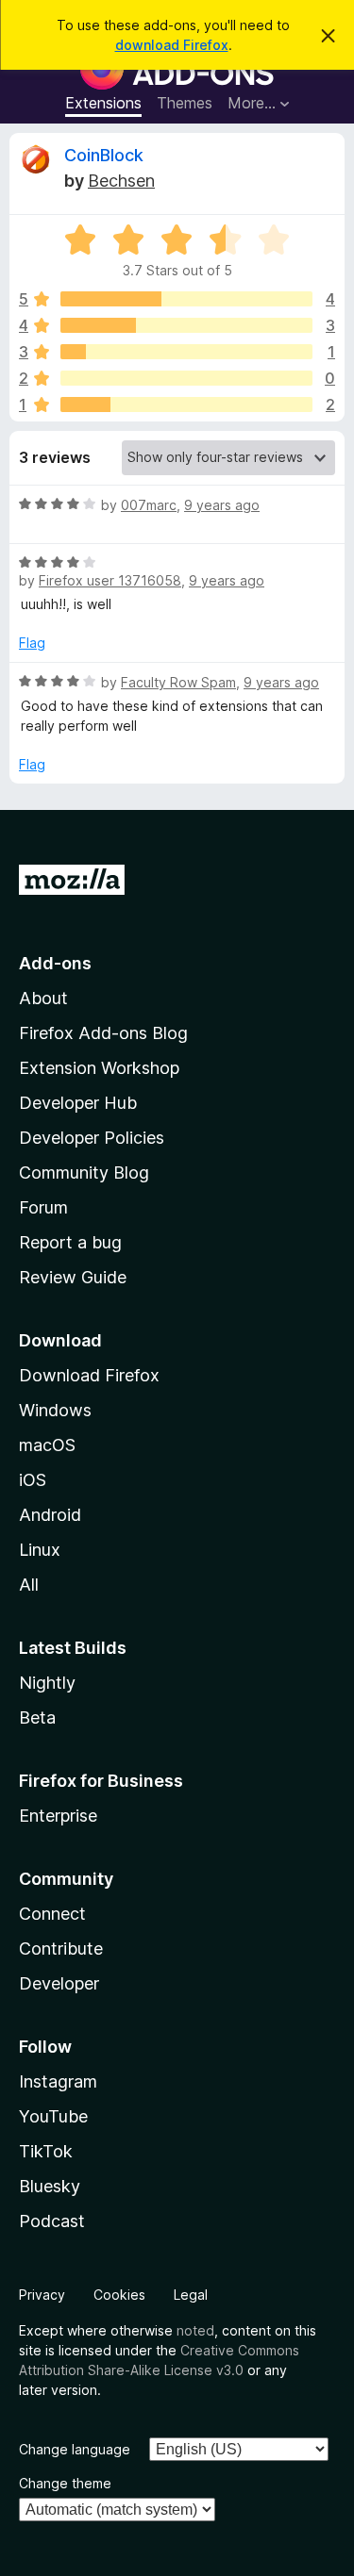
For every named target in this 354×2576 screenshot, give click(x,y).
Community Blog (84, 1172)
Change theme (65, 2483)
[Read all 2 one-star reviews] (186, 405)
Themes (185, 103)
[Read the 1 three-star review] (186, 352)
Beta (37, 1717)
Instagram (58, 2081)
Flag (32, 643)
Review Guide (73, 1277)
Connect (52, 1914)
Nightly (47, 1683)
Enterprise (58, 1816)
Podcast (52, 2221)
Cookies (119, 2295)
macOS (47, 1445)
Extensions (103, 103)
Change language (75, 2449)
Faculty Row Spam (178, 682)
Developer (59, 1983)
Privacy (42, 2295)
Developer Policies (92, 1138)
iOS (33, 1480)
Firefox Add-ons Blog (103, 1033)
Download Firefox (89, 1375)
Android (50, 1515)
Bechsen (121, 181)
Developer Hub (78, 1103)
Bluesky (50, 2186)
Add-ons (55, 963)
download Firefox (172, 45)
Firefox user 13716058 (110, 580)
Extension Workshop (99, 1068)
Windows (55, 1410)
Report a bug (70, 1242)
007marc (149, 505)
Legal (191, 2295)
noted (195, 2330)
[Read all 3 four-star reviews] (186, 325)
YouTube (53, 2116)
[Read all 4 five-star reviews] (186, 299)
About (43, 998)
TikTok (46, 2151)
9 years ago (222, 505)
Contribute (61, 1949)
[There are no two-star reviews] (186, 378)
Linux (40, 1550)
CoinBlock (104, 155)
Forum (43, 1207)
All (29, 1585)
